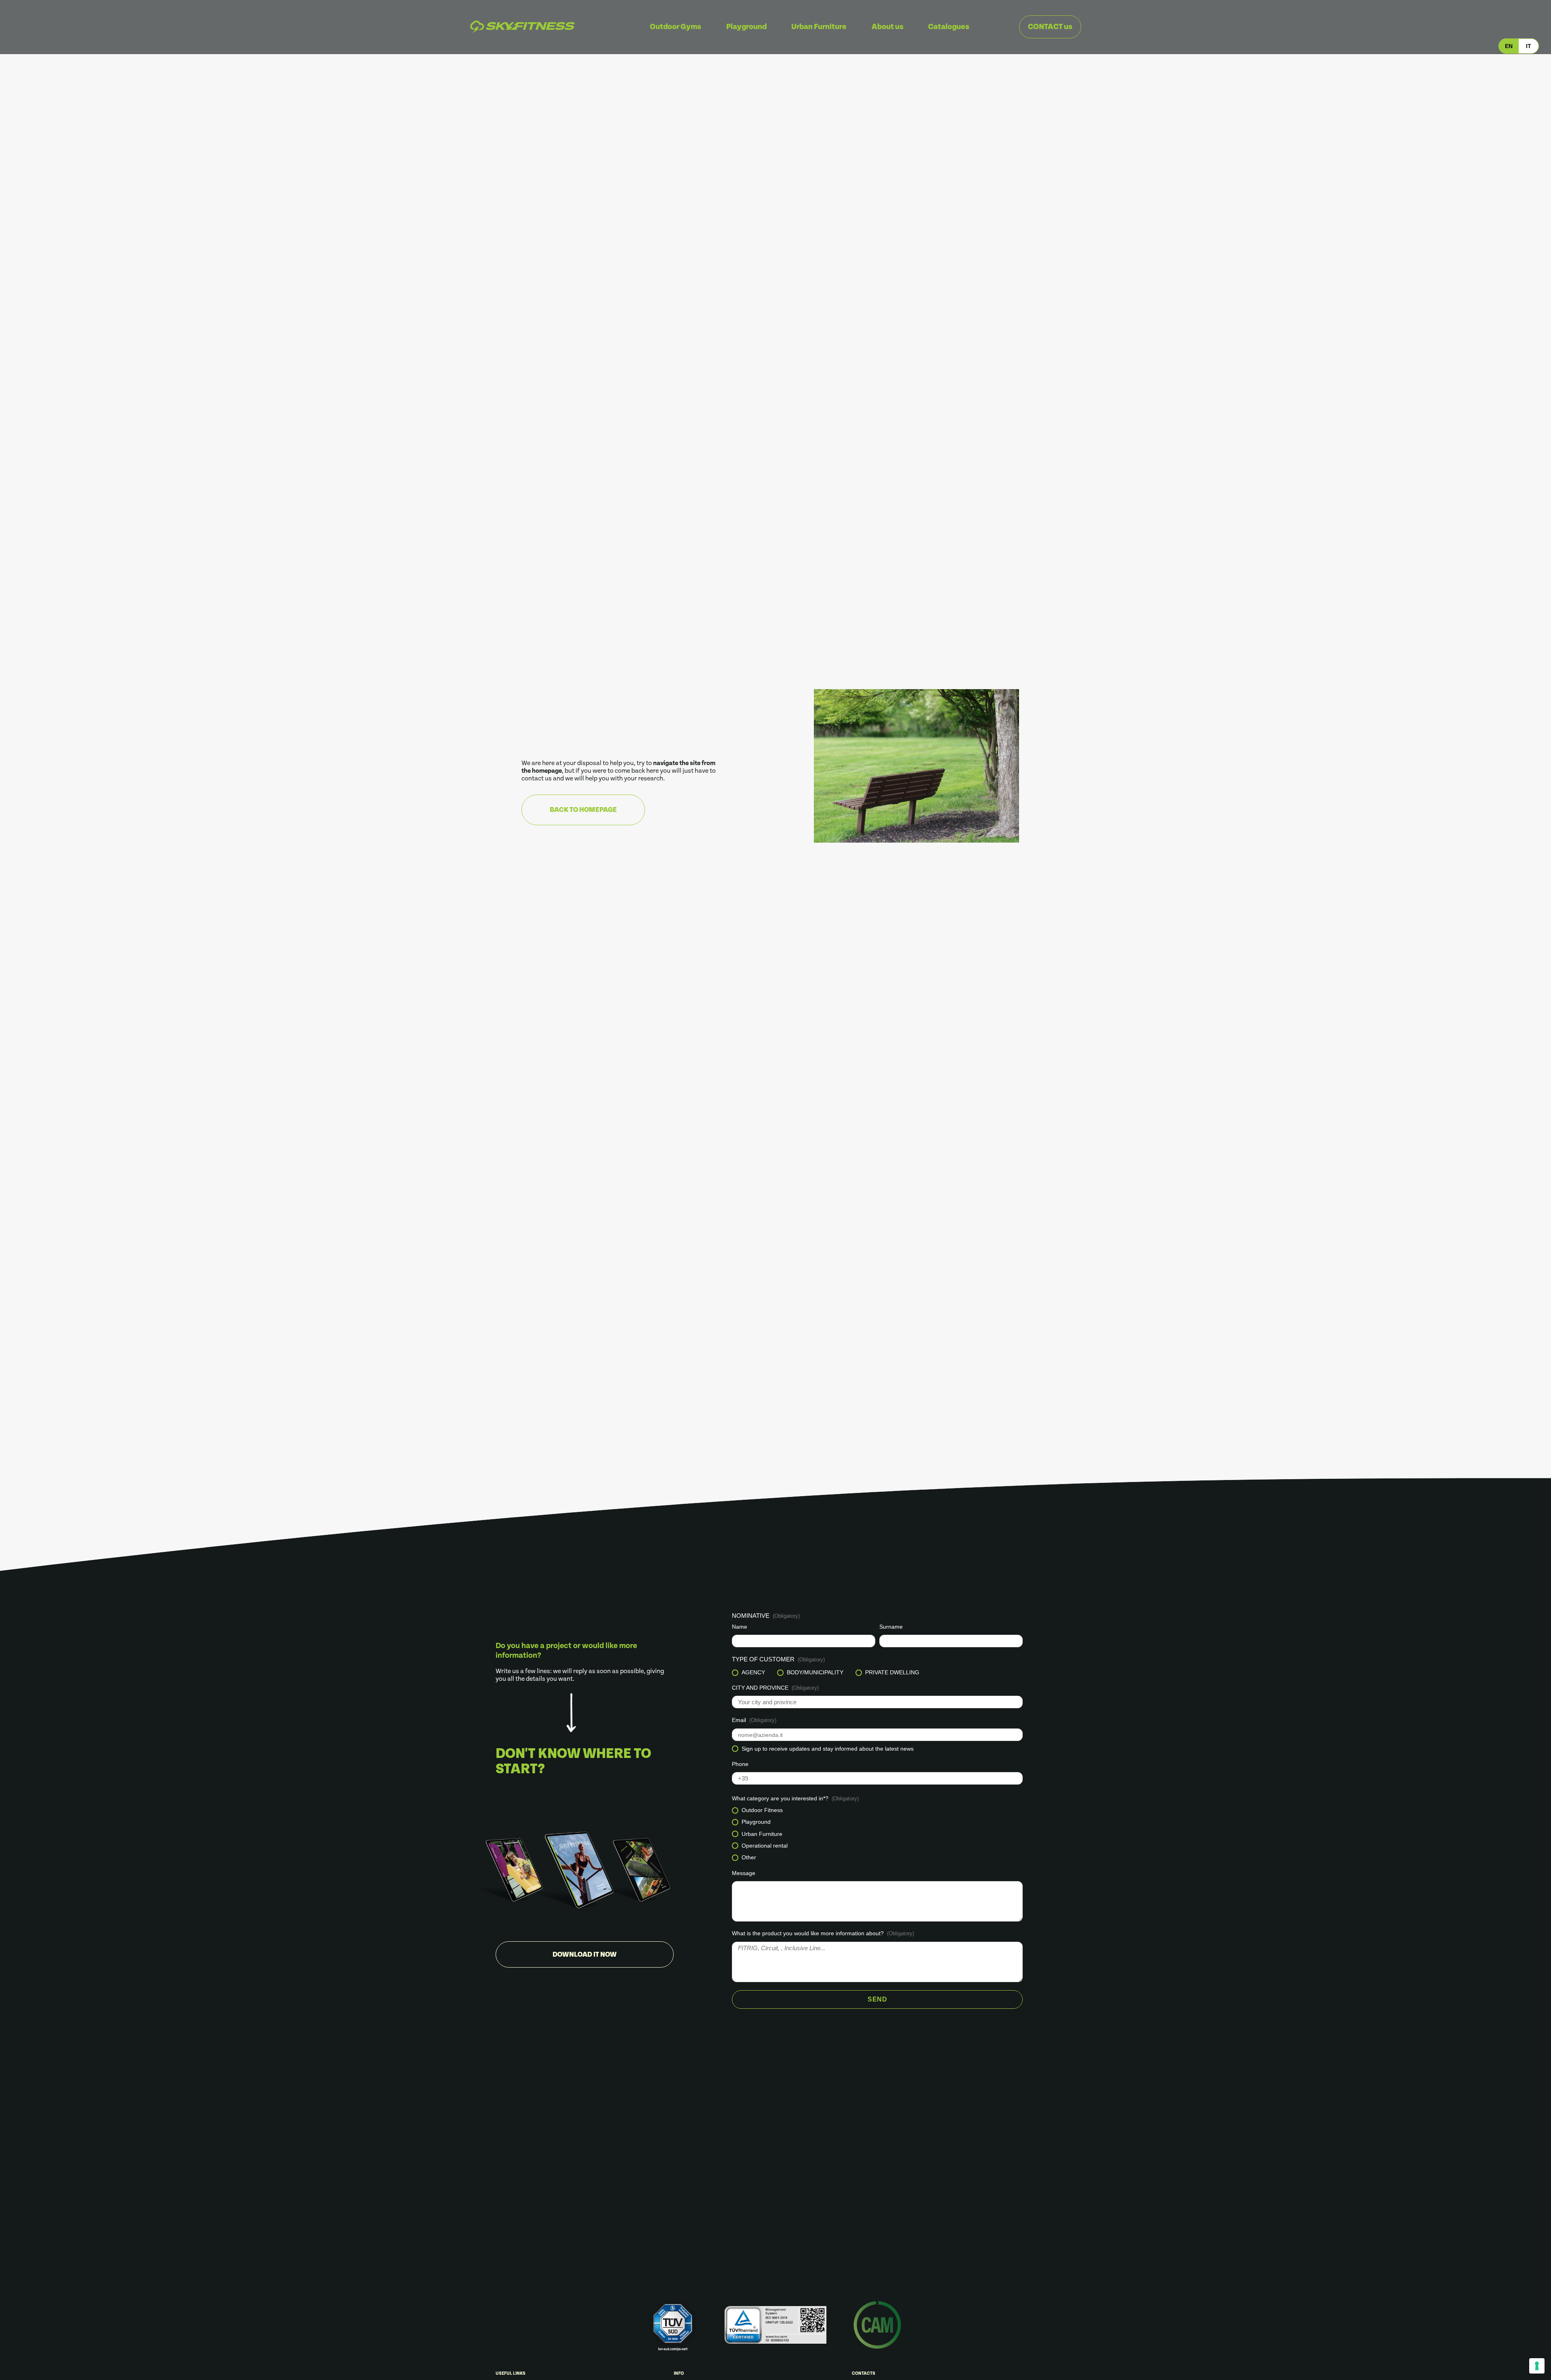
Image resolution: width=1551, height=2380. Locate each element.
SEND (877, 1999)
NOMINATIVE (766, 1616)
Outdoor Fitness (762, 1810)
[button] (1509, 46)
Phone (740, 1764)
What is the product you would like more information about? (823, 1933)
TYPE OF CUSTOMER (778, 1659)
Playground (756, 1822)
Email (754, 1720)
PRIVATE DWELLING (892, 1673)
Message (744, 1873)
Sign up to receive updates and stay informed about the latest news (828, 1749)
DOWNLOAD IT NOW (585, 1955)
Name (740, 1627)
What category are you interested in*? (795, 1798)
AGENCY (753, 1673)
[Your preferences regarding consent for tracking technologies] (1537, 2366)
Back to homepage (583, 810)
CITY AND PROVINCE (775, 1688)
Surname (891, 1627)
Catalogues (949, 27)
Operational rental (765, 1846)
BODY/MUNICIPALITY (815, 1673)
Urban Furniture (762, 1834)
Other (749, 1858)
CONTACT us (1050, 27)
